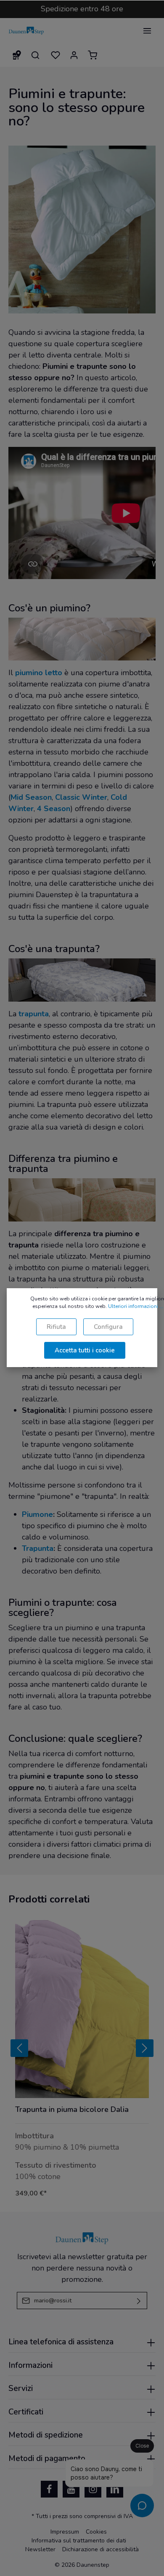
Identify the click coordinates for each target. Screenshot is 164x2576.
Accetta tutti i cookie (85, 1350)
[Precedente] (19, 2048)
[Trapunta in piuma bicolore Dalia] (82, 2009)
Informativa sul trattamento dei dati (79, 2541)
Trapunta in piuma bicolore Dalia (72, 2110)
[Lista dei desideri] (56, 55)
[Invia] (139, 2301)
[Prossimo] (145, 2048)
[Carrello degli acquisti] (93, 55)
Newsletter (40, 2549)
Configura (108, 1327)
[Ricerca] (35, 55)
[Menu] (147, 31)
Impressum (65, 2532)
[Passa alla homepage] (26, 31)
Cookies (96, 2532)
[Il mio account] (74, 55)
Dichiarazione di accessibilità (101, 2549)
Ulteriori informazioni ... (136, 1306)
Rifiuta (56, 1327)
